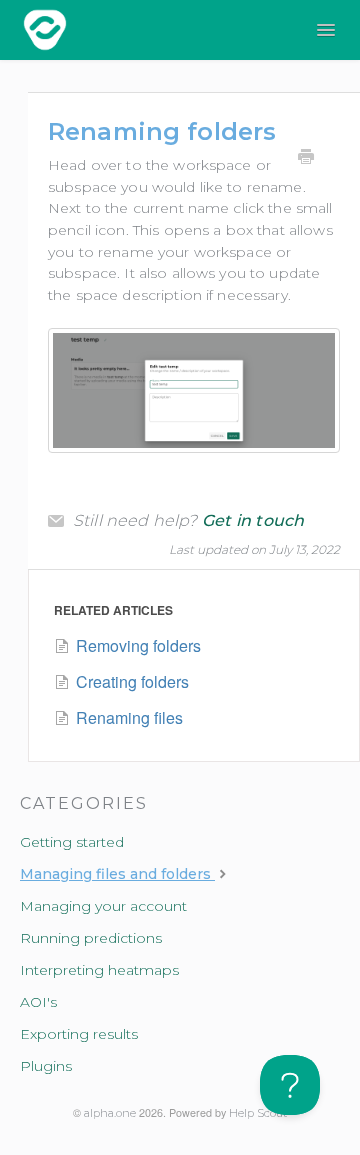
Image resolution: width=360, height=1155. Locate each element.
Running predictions (91, 938)
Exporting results (79, 1034)
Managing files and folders (117, 874)
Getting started (72, 842)
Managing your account (103, 906)
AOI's (38, 1002)
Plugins (46, 1066)
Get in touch (253, 521)
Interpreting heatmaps (99, 970)
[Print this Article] (306, 159)
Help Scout (258, 1113)
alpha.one (110, 1113)
